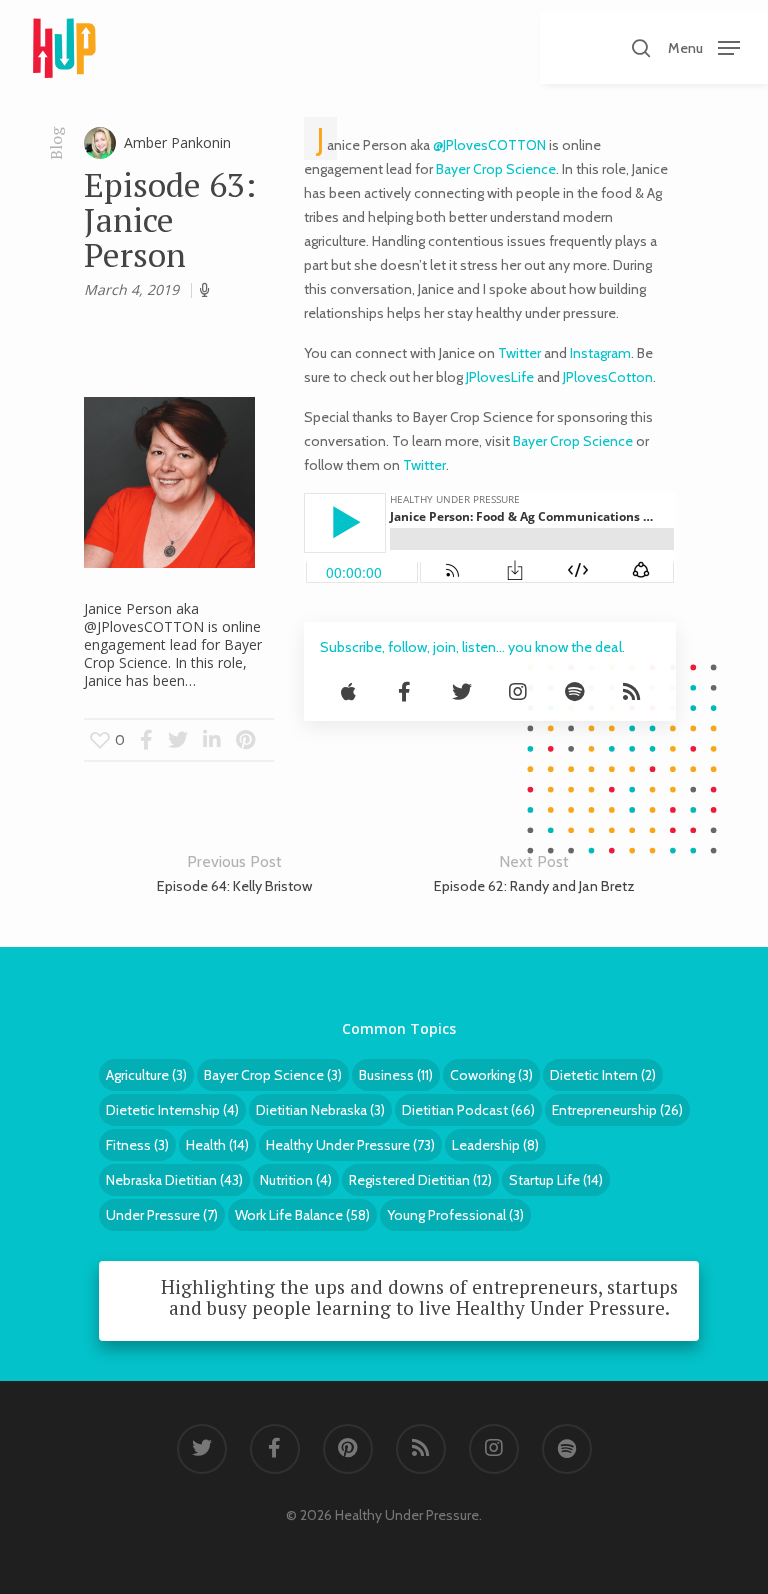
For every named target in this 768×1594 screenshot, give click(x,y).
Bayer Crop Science (496, 169)
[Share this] (146, 740)
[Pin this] (245, 740)
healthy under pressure (350, 1145)
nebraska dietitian (174, 1180)
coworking (491, 1075)
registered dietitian (420, 1180)
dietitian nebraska (320, 1110)
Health (217, 1145)
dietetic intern (603, 1075)
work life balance (302, 1215)
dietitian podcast (468, 1110)
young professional (455, 1215)
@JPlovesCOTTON (489, 145)
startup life (556, 1180)
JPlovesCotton (608, 377)
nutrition (296, 1180)
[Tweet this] (179, 740)
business (396, 1075)
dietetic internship (172, 1110)
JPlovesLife (498, 377)
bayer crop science (273, 1075)
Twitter (519, 353)
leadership (495, 1145)
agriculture (146, 1075)
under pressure (162, 1215)
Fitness (137, 1145)
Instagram (600, 353)
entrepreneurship (617, 1110)
